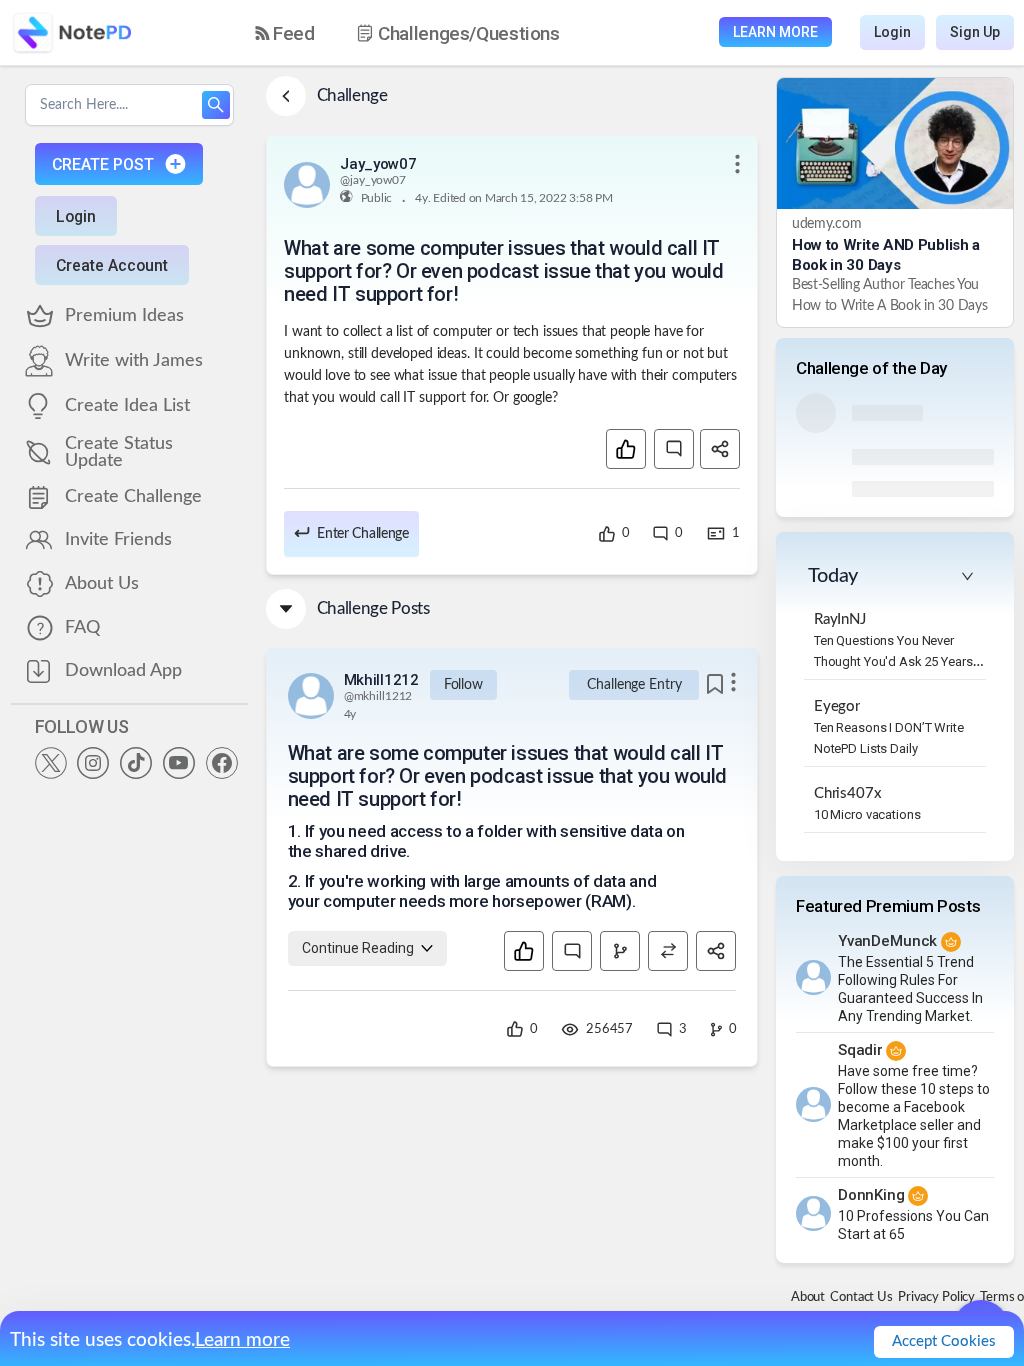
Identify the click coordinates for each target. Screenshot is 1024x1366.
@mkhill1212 (378, 696)
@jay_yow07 (373, 180)
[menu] (425, 33)
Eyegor (837, 706)
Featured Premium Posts (888, 906)
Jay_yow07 (378, 164)
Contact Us (861, 1297)
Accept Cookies (944, 1341)
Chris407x (848, 793)
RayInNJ (840, 619)
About (808, 1297)
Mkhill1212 (381, 680)
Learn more (242, 1340)
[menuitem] (285, 33)
